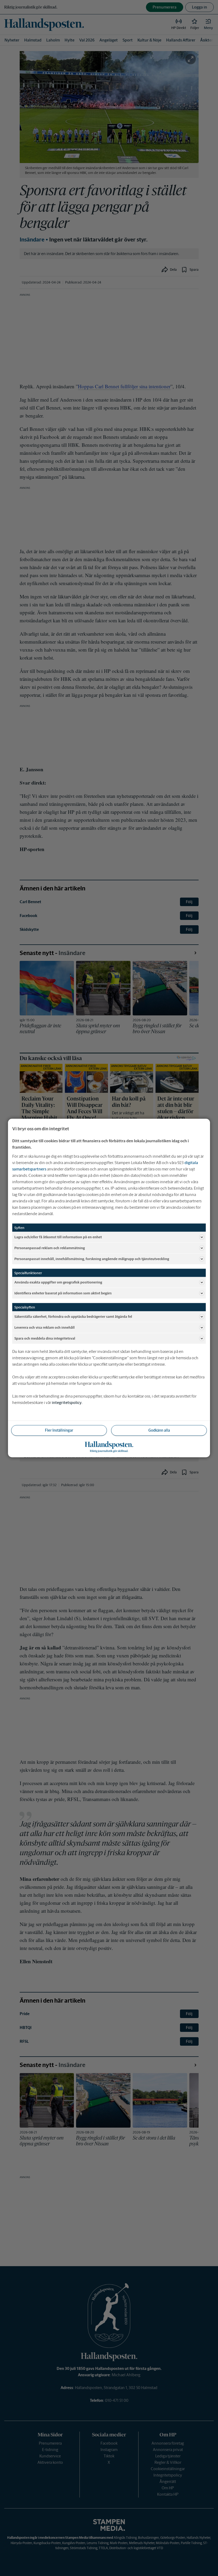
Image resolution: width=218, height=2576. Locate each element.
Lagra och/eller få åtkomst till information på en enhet (58, 1237)
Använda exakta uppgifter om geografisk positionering (58, 1282)
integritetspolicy (67, 1402)
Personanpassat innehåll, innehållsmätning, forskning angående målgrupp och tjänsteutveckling (92, 1259)
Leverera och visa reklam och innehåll (45, 1327)
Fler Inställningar (59, 1430)
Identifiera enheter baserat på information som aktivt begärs (63, 1293)
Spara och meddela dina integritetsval (45, 1338)
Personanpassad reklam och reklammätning (50, 1248)
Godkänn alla (159, 1430)
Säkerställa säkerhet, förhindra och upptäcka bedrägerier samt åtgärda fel (73, 1316)
